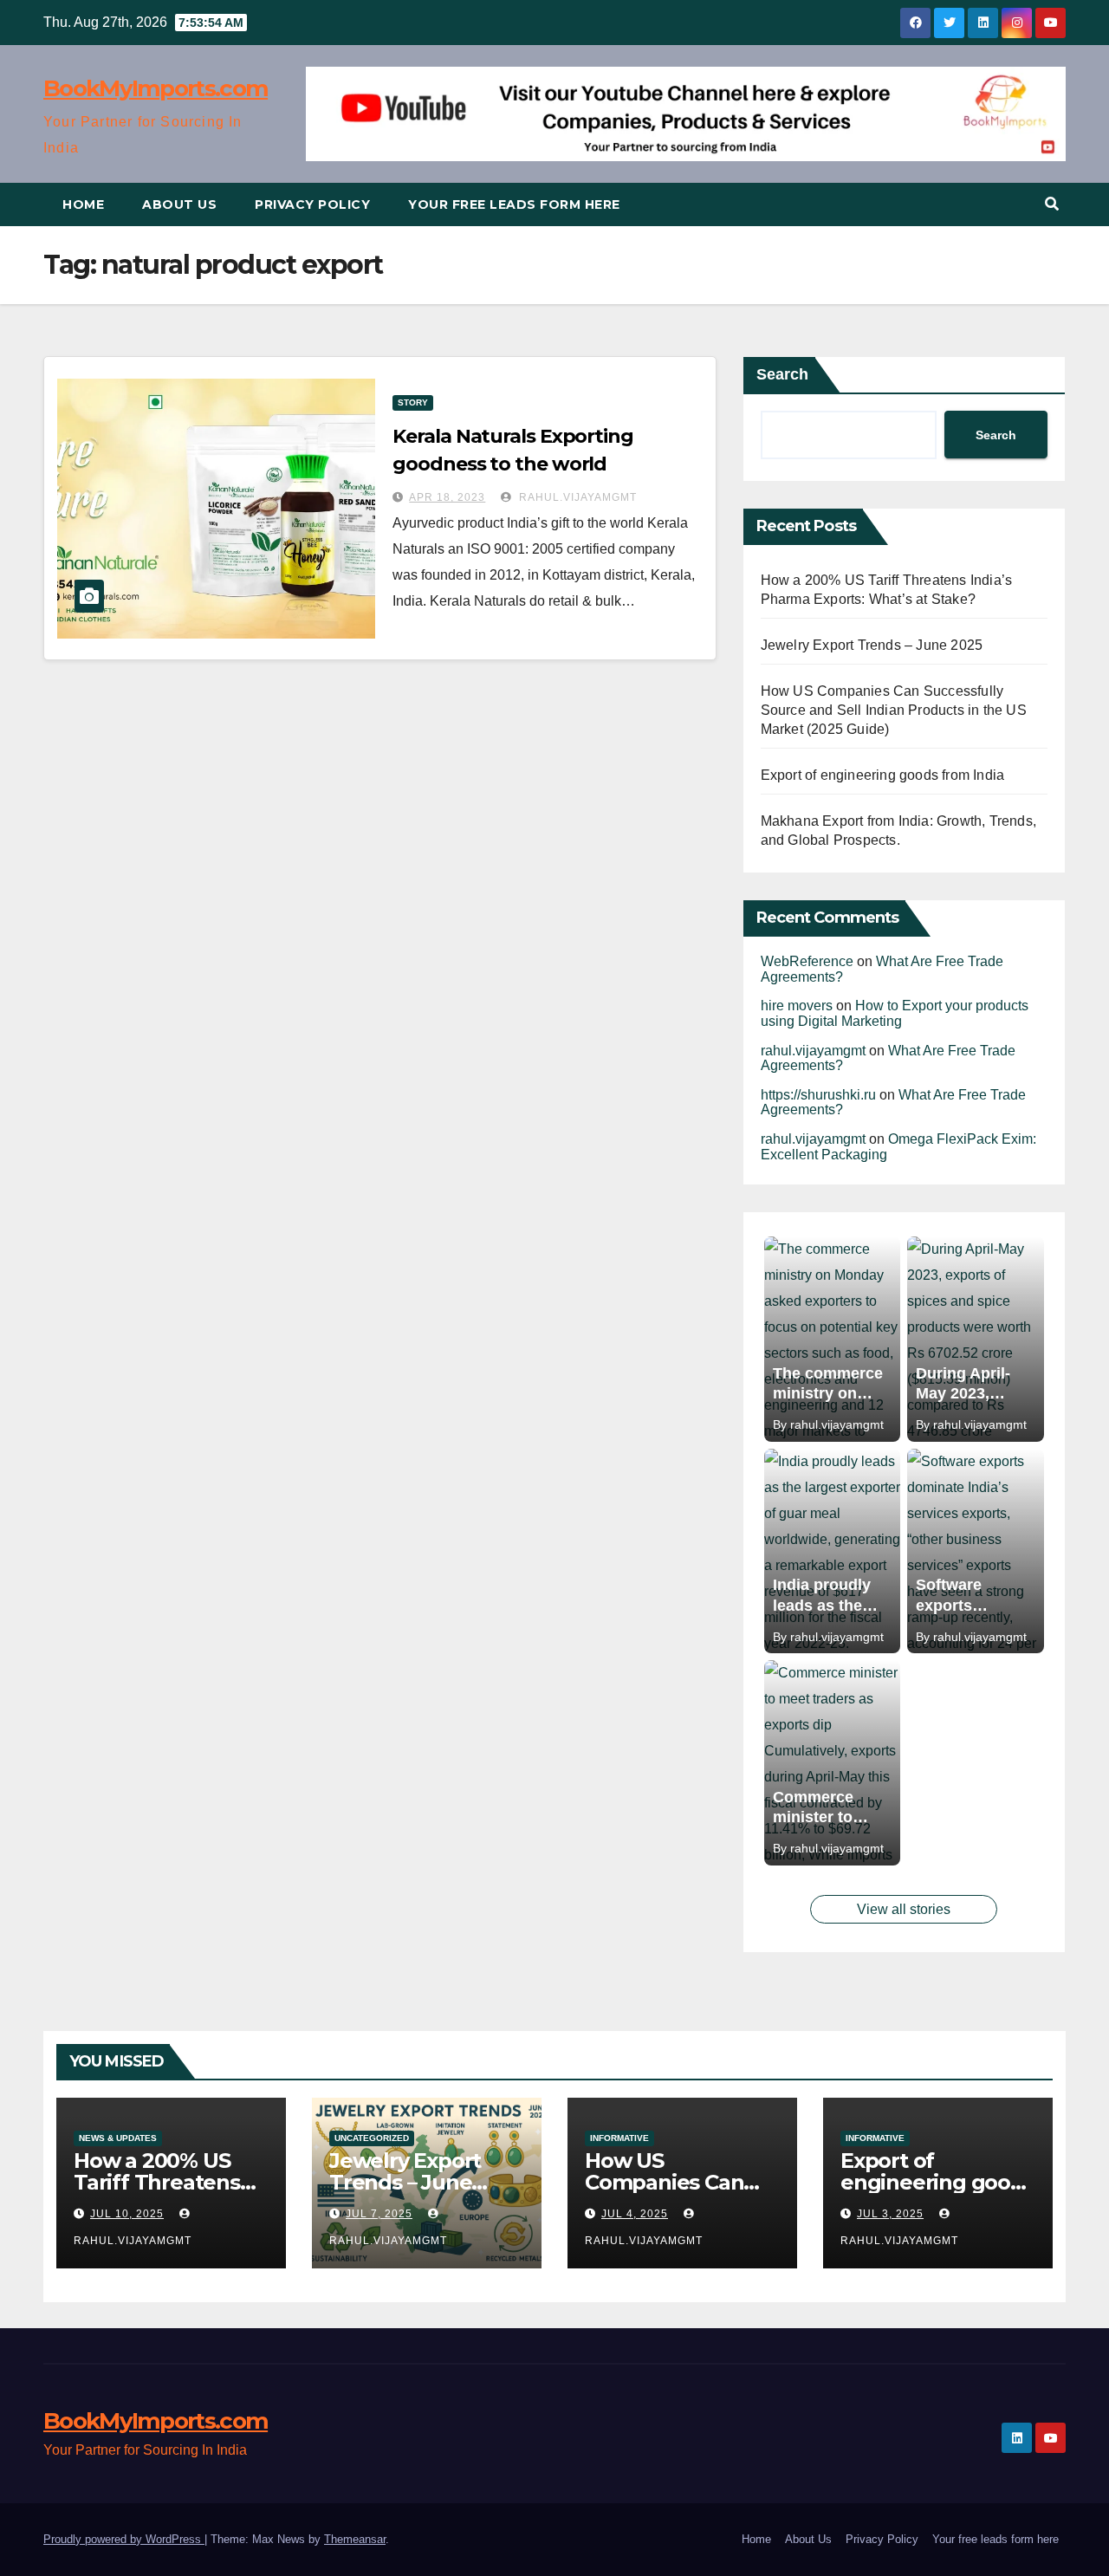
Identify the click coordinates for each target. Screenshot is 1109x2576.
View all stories (904, 1909)
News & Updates (118, 2138)
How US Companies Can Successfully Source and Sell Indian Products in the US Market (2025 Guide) (894, 710)
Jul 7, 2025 (379, 2214)
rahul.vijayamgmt (576, 497)
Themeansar (355, 2539)
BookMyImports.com (156, 88)
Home (83, 204)
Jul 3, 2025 (890, 2214)
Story (413, 402)
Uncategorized (372, 2138)
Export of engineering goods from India (883, 775)
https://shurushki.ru (818, 1095)
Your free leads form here (514, 204)
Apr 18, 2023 (447, 497)
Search (782, 374)
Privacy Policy (312, 204)
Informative (619, 2138)
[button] (1052, 204)
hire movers (797, 1006)
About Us (179, 204)
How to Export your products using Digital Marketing (895, 1013)
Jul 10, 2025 (127, 2214)
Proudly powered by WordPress (124, 2539)
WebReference (807, 961)
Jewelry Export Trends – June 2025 (872, 645)
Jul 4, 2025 (635, 2214)
